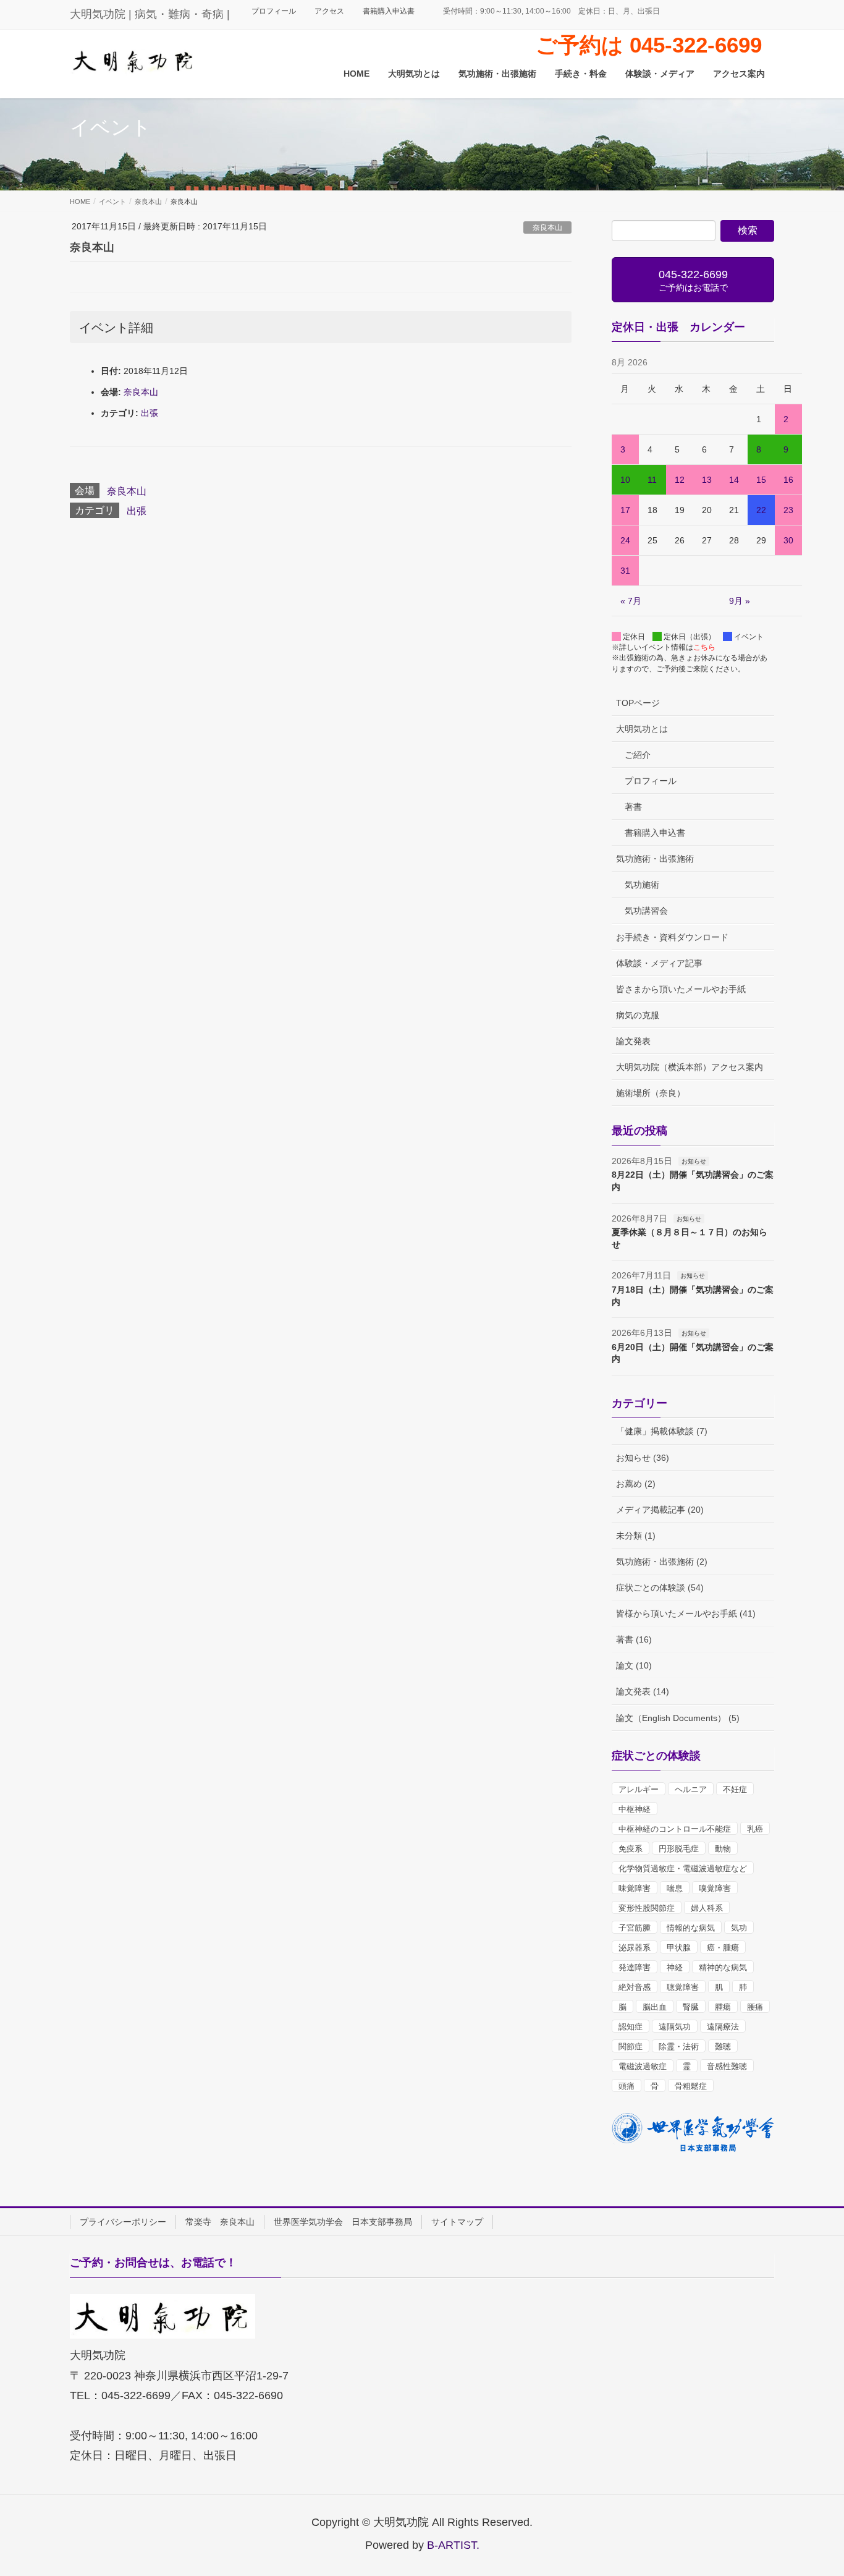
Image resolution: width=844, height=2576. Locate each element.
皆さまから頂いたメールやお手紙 (681, 989)
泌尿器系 (635, 1948)
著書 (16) (634, 1639)
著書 (633, 807)
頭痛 (627, 2086)
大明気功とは (642, 729)
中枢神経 (635, 1809)
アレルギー (639, 1789)
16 (788, 480)
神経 (675, 1967)
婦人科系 (707, 1908)
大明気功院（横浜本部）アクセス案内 (690, 1067)
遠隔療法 (723, 2027)
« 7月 (631, 601)
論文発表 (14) (643, 1691)
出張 (150, 413)
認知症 (631, 2027)
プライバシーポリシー (123, 2222)
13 (707, 480)
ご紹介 (638, 755)
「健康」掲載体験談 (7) (662, 1431)
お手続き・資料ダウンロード (672, 937)
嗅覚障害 (715, 1888)
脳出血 (655, 2007)
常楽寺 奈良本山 (220, 2222)
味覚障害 (635, 1888)
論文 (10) (634, 1665)
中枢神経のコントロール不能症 (675, 1829)
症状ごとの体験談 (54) (660, 1588)
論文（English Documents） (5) (678, 1718)
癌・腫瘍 (723, 1948)
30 (788, 540)
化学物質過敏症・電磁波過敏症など (683, 1868)
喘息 (675, 1888)
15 (761, 480)
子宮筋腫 (635, 1928)
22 (761, 510)
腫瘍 (723, 2007)
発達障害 (635, 1967)
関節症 (631, 2047)
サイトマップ (457, 2222)
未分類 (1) (636, 1536)
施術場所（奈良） (651, 1093)
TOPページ (638, 703)
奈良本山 (547, 227)
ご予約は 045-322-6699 (649, 45)
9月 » (740, 601)
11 (652, 480)
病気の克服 (638, 1015)
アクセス (329, 11)
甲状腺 (679, 1948)
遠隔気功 (675, 2027)
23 (788, 510)
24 (625, 540)
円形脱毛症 (679, 1849)
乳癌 (755, 1829)
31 (625, 571)
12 (680, 480)
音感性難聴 (727, 2066)
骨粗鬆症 (691, 2086)
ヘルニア (691, 1789)
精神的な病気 (723, 1967)
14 (734, 480)
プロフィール (274, 11)
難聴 (723, 2047)
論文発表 (633, 1041)
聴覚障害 (683, 1987)
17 (625, 510)
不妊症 (735, 1789)
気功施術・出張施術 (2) (662, 1562)
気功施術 (642, 885)
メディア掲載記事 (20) (660, 1510)
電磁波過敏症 (643, 2066)
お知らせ (694, 1161)
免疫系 (631, 1849)
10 (625, 480)
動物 (723, 1849)
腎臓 (691, 2007)
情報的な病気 (691, 1928)
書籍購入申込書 (389, 11)
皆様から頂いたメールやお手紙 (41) (686, 1613)
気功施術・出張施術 (655, 859)
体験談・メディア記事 (659, 963)
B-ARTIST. (453, 2545)
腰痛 (755, 2007)
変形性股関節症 (647, 1908)
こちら (704, 647)
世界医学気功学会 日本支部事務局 (343, 2222)
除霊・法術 (679, 2047)
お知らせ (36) (643, 1458)
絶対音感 (635, 1987)
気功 (739, 1928)
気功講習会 (646, 911)
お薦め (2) (636, 1484)
